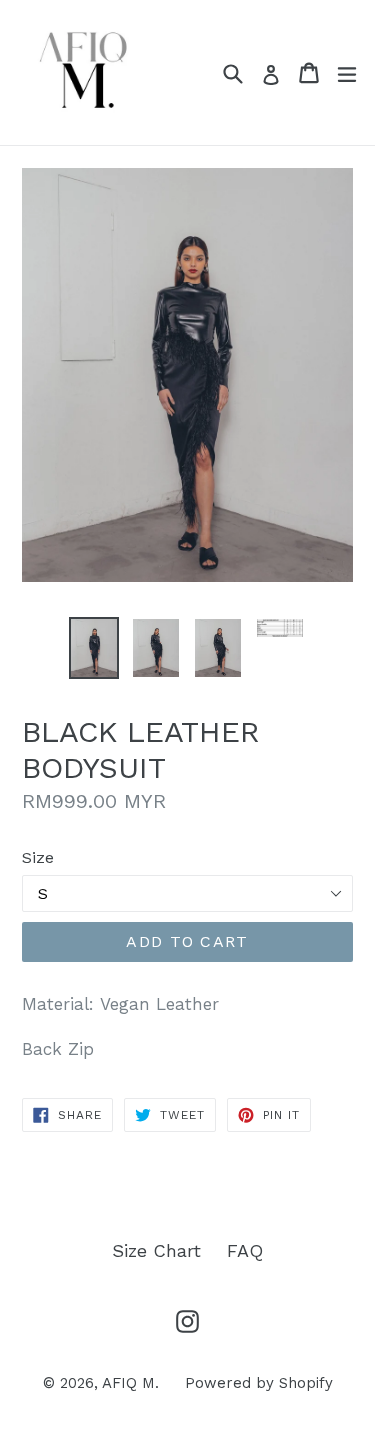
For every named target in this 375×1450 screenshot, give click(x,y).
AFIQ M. (130, 1383)
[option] (94, 648)
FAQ (245, 1250)
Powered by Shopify (259, 1383)
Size (38, 857)
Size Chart (156, 1250)
